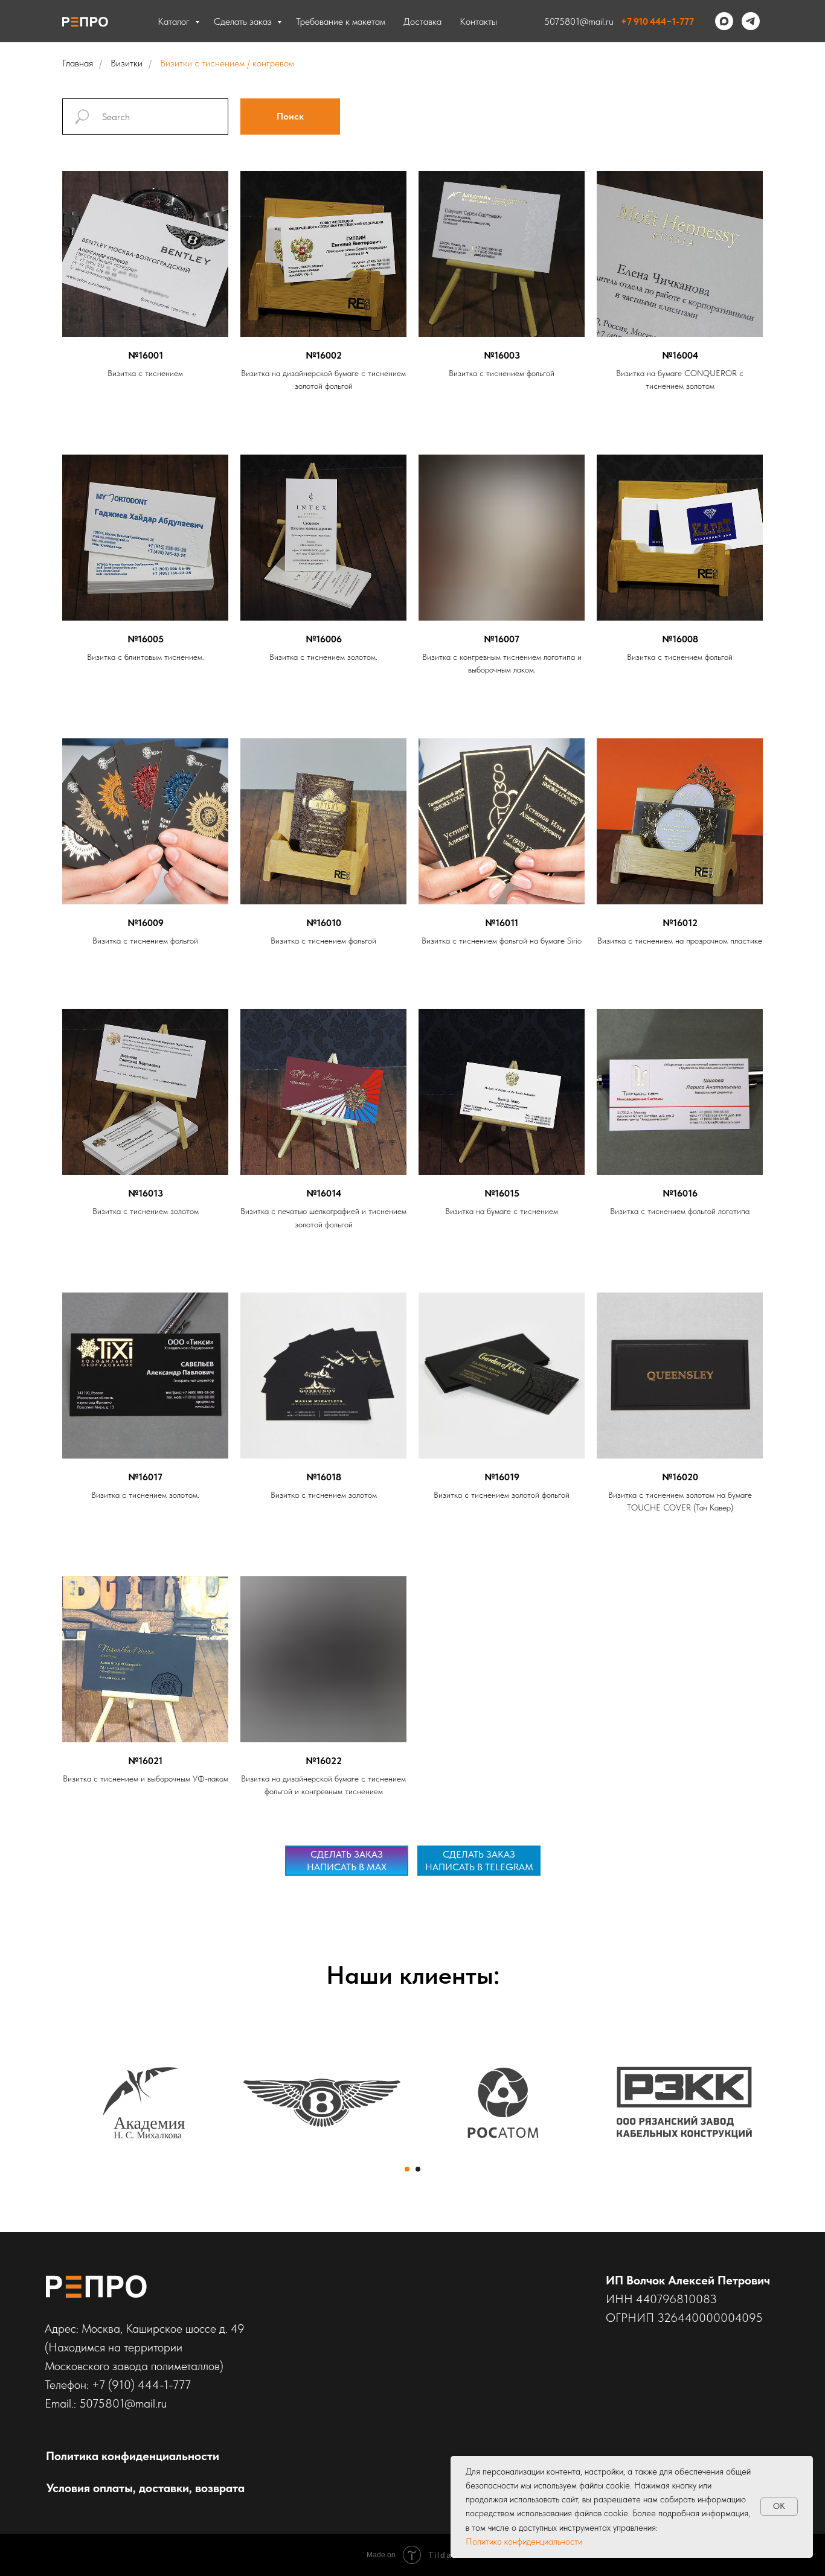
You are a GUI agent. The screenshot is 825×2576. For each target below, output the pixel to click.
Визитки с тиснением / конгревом (227, 63)
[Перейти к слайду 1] (407, 2169)
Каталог (175, 21)
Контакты (478, 21)
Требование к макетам (341, 21)
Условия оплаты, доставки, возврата (146, 2488)
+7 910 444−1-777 (657, 21)
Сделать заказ (244, 21)
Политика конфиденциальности (524, 2542)
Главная (78, 63)
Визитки (127, 63)
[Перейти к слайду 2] (418, 2169)
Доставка (422, 21)
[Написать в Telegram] (751, 21)
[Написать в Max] (724, 21)
